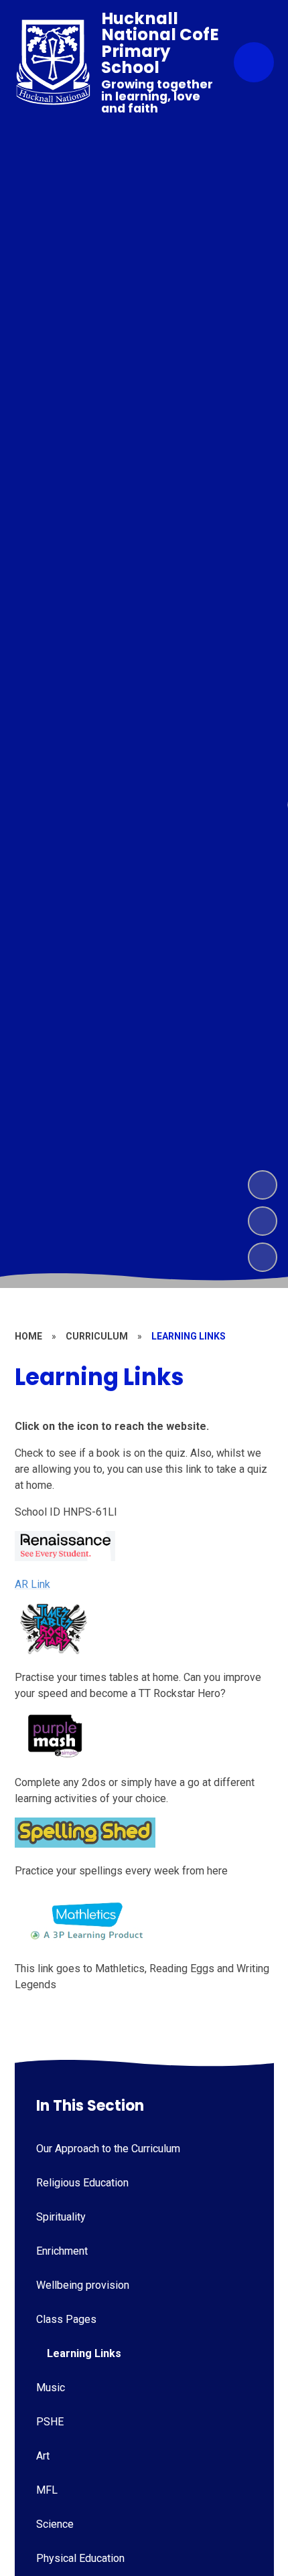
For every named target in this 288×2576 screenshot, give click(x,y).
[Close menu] (254, 62)
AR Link (32, 1584)
